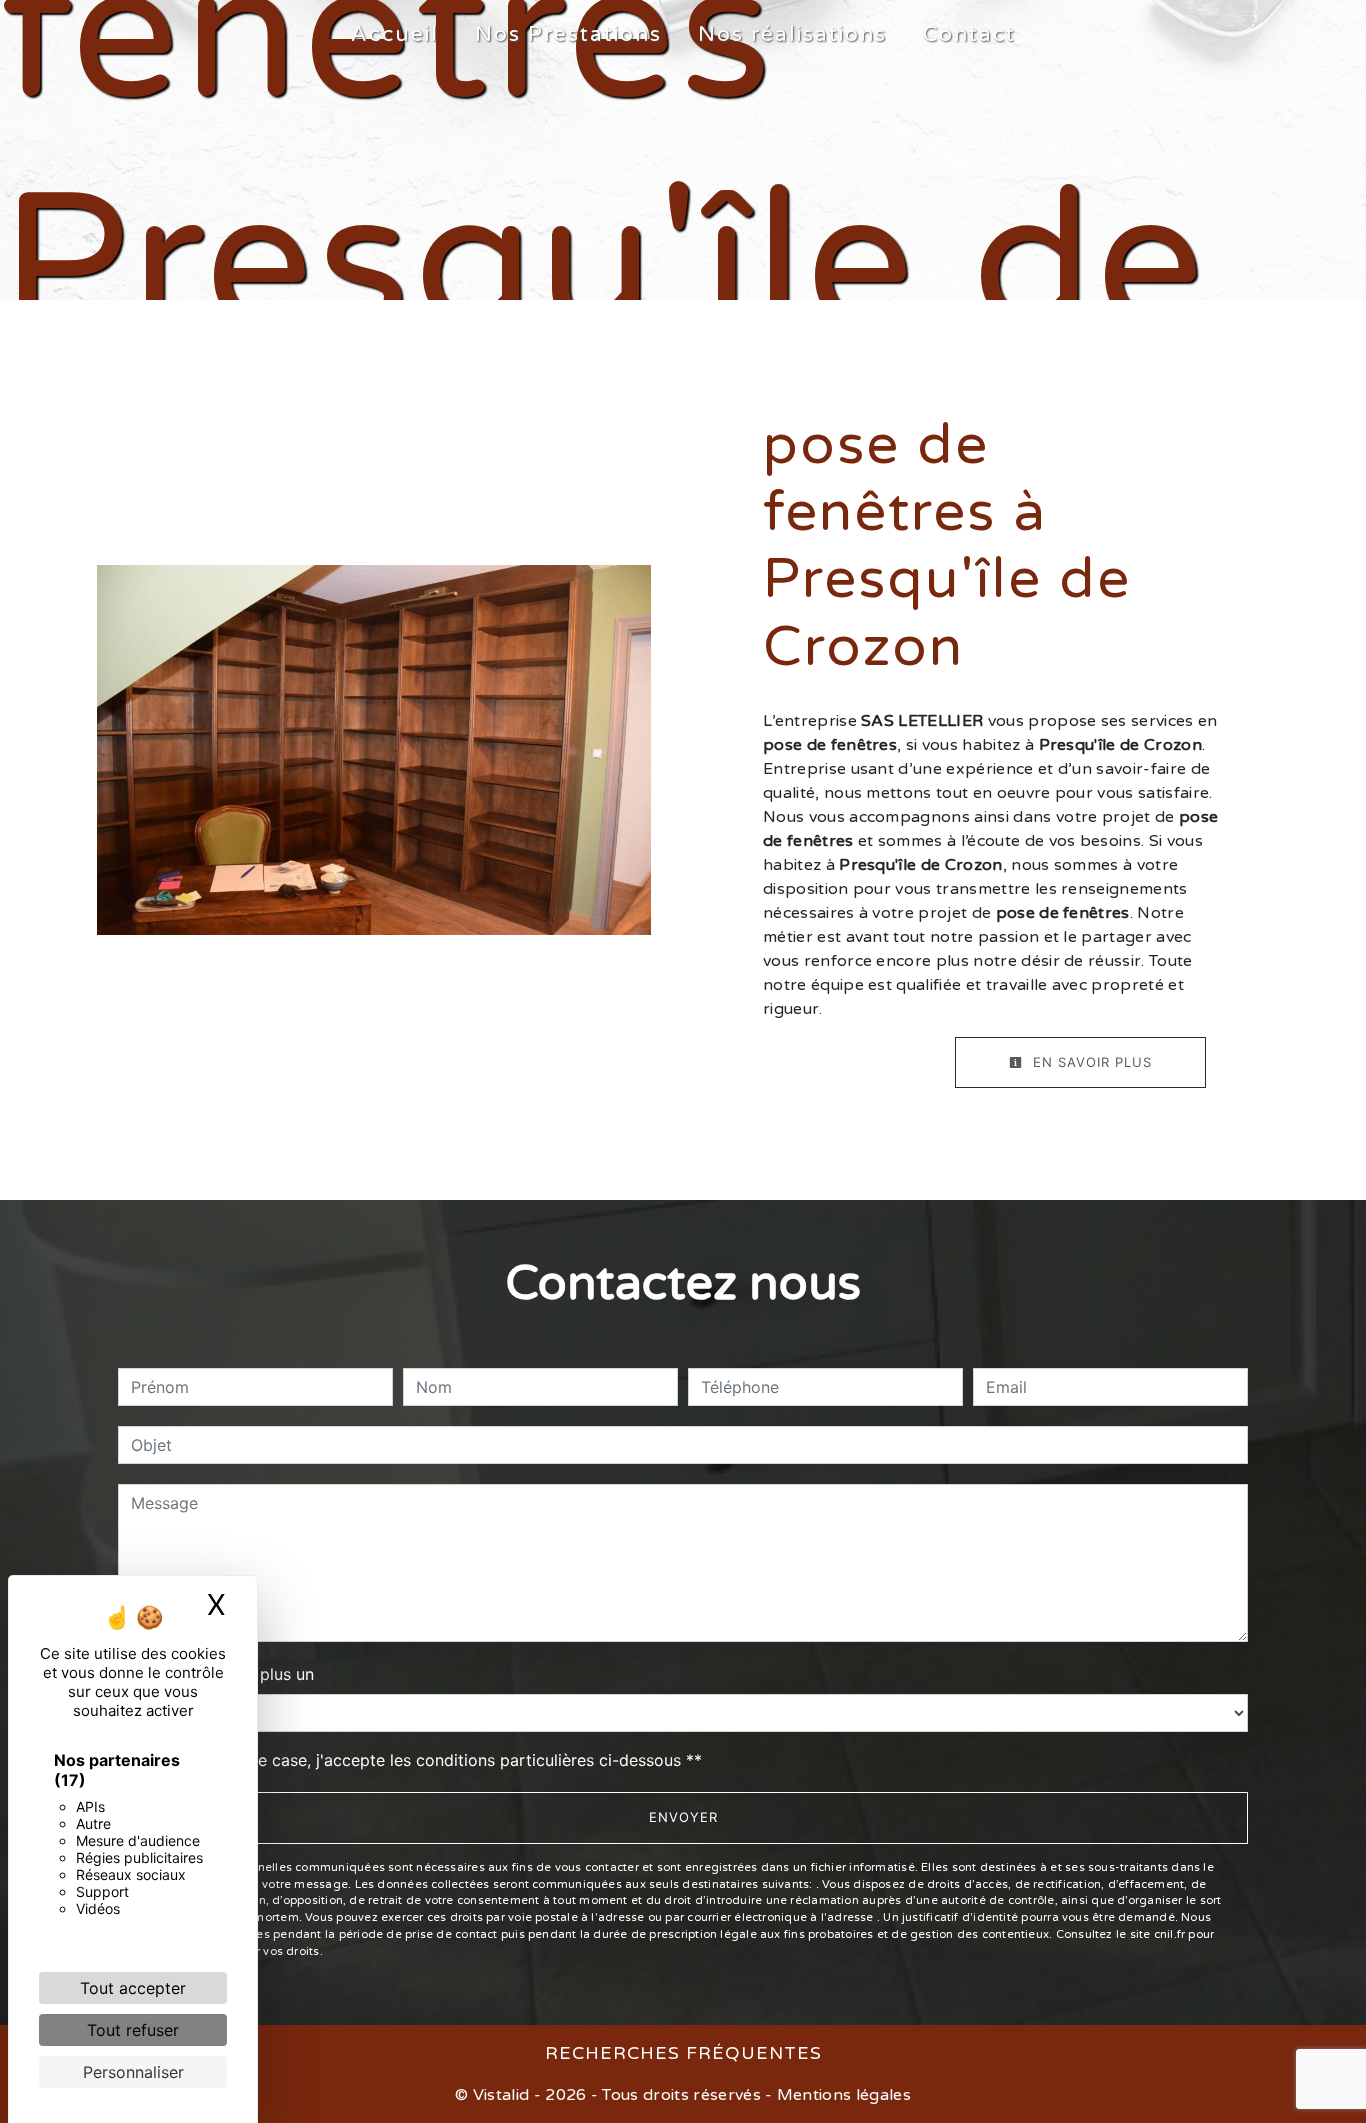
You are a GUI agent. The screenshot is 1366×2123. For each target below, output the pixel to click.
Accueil (395, 34)
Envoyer (683, 1817)
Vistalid (501, 2095)
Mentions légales (842, 2095)
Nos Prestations (568, 34)
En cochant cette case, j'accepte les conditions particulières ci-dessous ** (420, 1760)
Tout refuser (133, 2030)
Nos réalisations (792, 34)
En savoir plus (1090, 1062)
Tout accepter (133, 1988)
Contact (969, 34)
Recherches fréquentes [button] (683, 2053)
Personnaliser (133, 2072)
